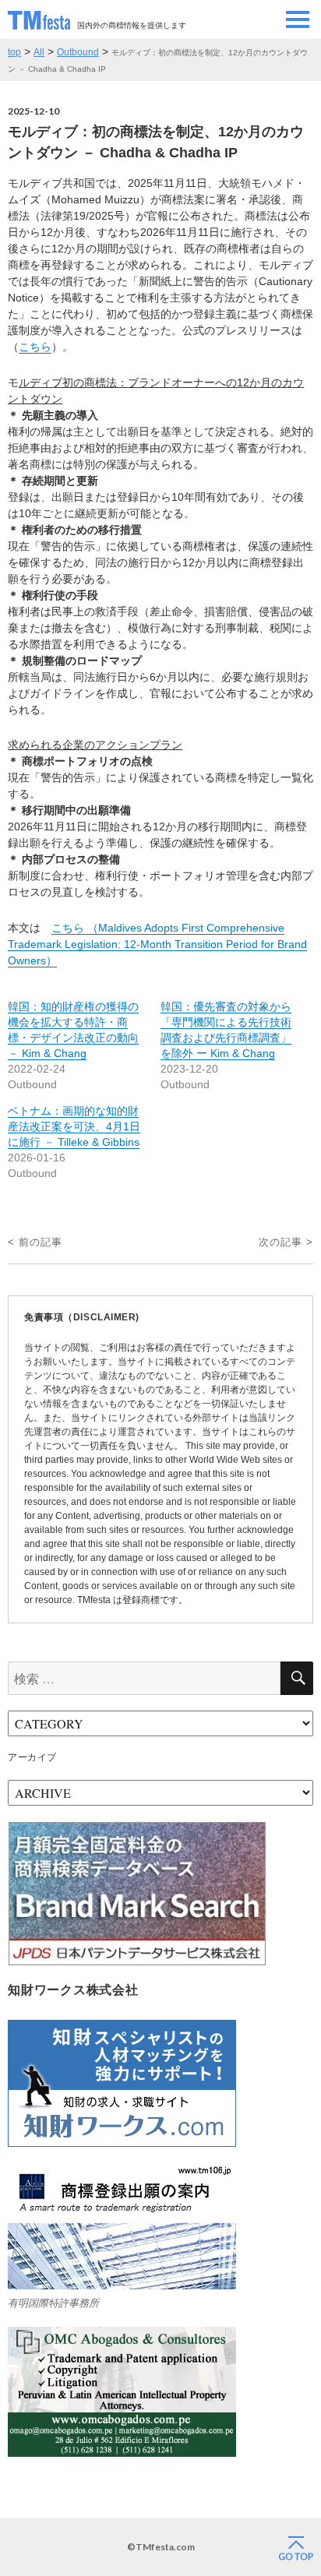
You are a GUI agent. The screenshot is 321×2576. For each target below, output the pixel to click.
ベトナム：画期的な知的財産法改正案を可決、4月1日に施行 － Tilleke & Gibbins (74, 1126)
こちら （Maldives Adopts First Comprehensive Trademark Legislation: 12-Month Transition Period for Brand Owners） (157, 944)
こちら (35, 347)
